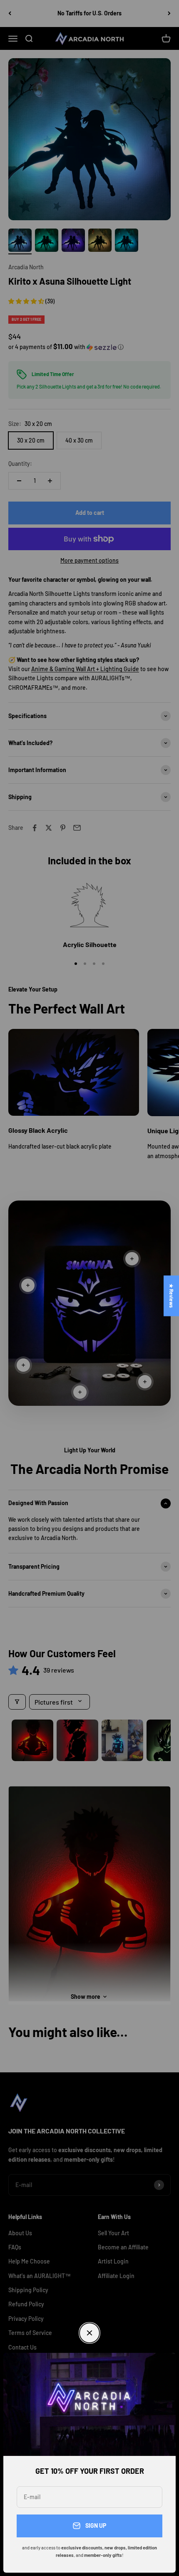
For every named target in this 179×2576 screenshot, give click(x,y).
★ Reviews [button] (172, 1296)
